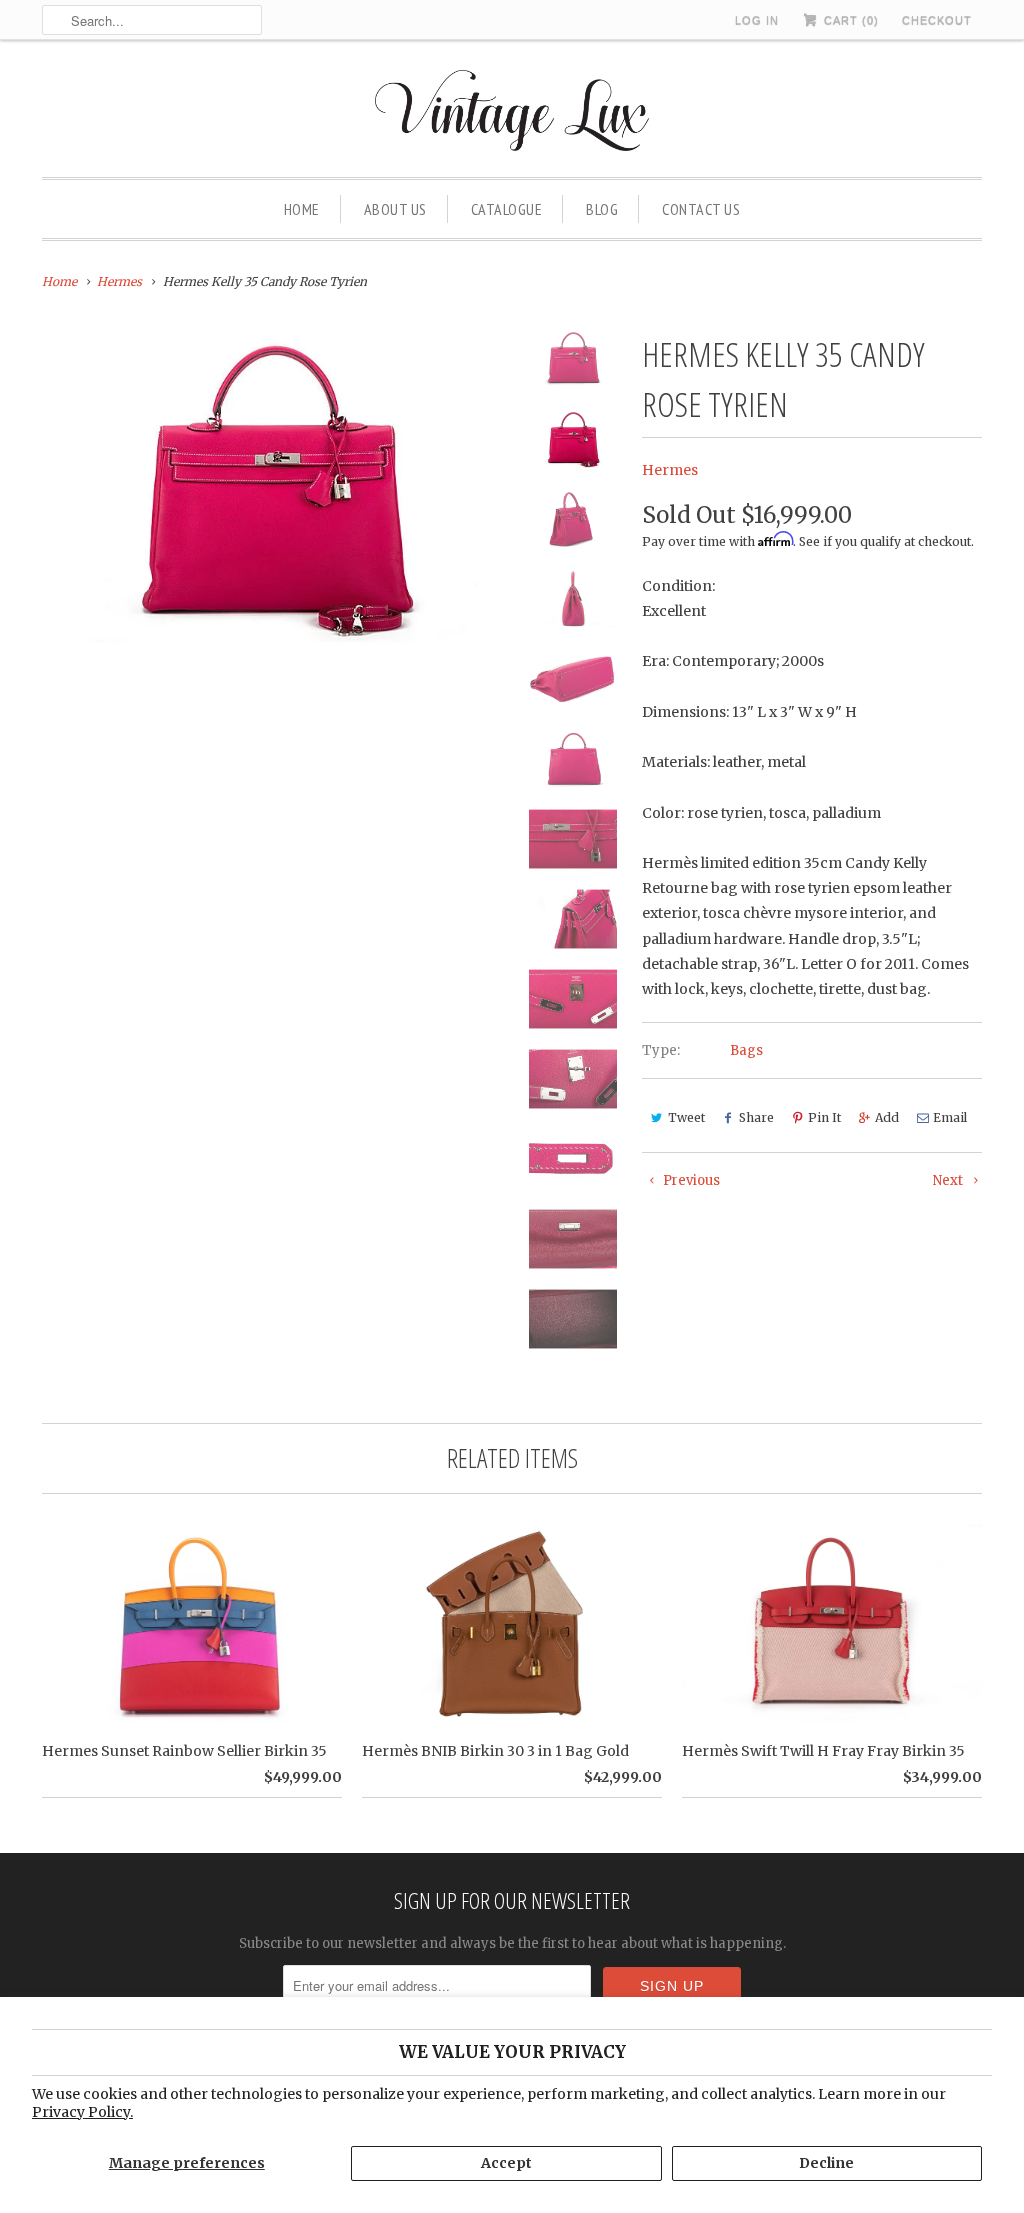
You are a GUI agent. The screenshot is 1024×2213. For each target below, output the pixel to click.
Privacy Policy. (82, 2112)
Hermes (670, 470)
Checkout (937, 20)
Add (887, 1117)
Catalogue (507, 209)
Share (756, 1117)
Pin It (824, 1117)
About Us (395, 209)
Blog (602, 209)
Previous (690, 1180)
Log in (757, 20)
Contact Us (701, 209)
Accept (506, 2163)
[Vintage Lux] (512, 113)
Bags (746, 1050)
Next (949, 1180)
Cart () (849, 20)
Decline (826, 2163)
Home (302, 209)
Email (950, 1117)
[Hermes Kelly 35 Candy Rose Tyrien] (274, 487)
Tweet (686, 1117)
